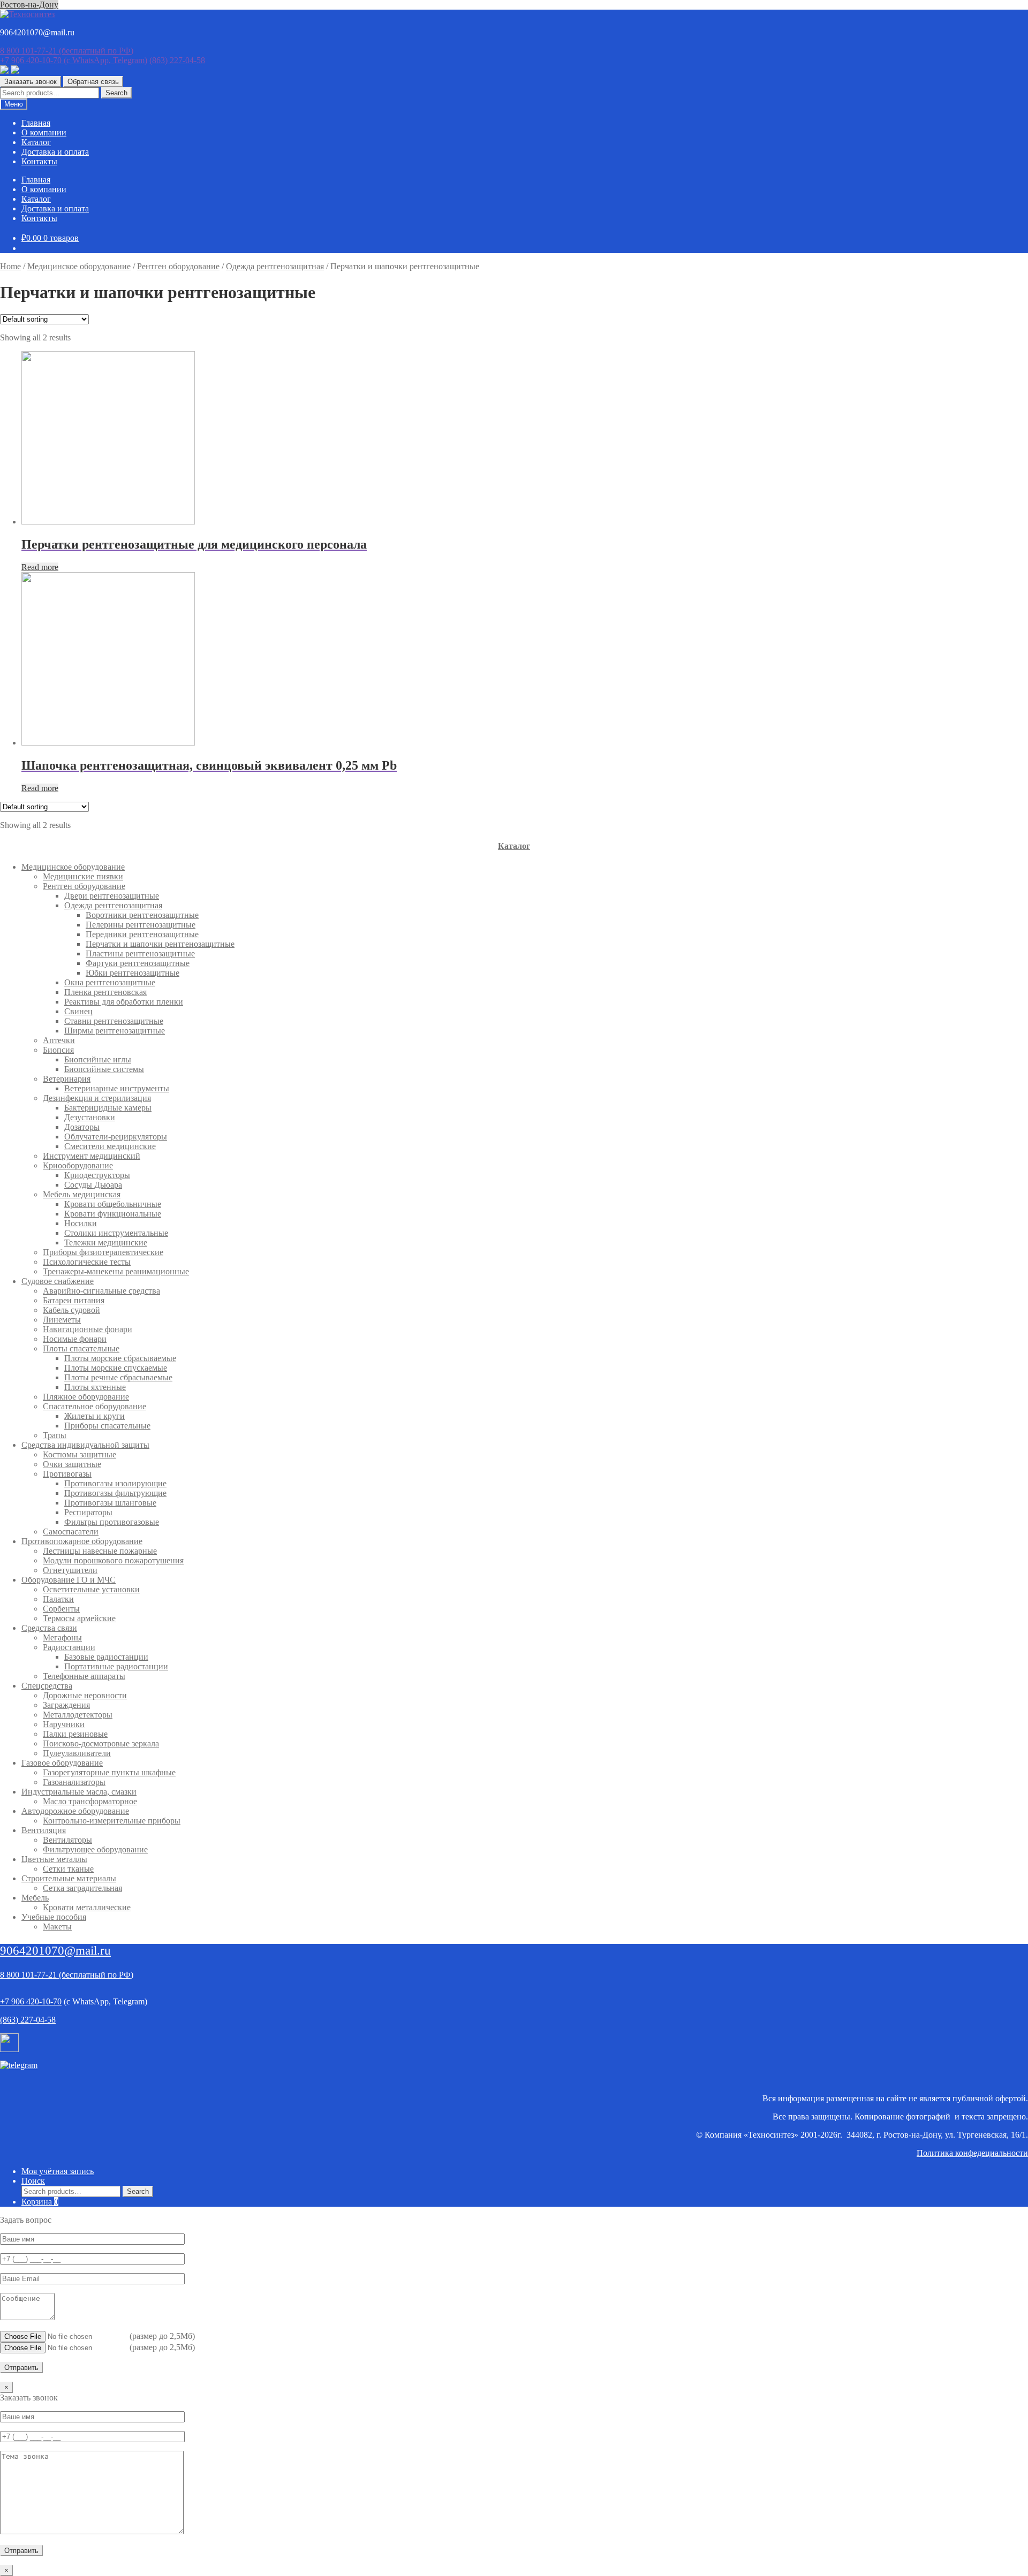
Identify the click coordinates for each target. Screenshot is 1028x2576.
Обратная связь (93, 82)
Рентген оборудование (178, 266)
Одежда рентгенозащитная (275, 266)
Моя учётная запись (58, 2171)
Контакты (39, 161)
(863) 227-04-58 (177, 60)
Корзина (40, 2202)
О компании (44, 132)
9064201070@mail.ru (55, 1951)
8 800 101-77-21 (67, 51)
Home (10, 266)
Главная (36, 123)
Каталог (36, 142)
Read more (40, 567)
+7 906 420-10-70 (74, 60)
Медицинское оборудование (79, 266)
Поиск (33, 2181)
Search (116, 93)
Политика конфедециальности (972, 2153)
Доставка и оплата (55, 152)
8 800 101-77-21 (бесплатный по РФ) (67, 1975)
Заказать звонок (31, 82)
